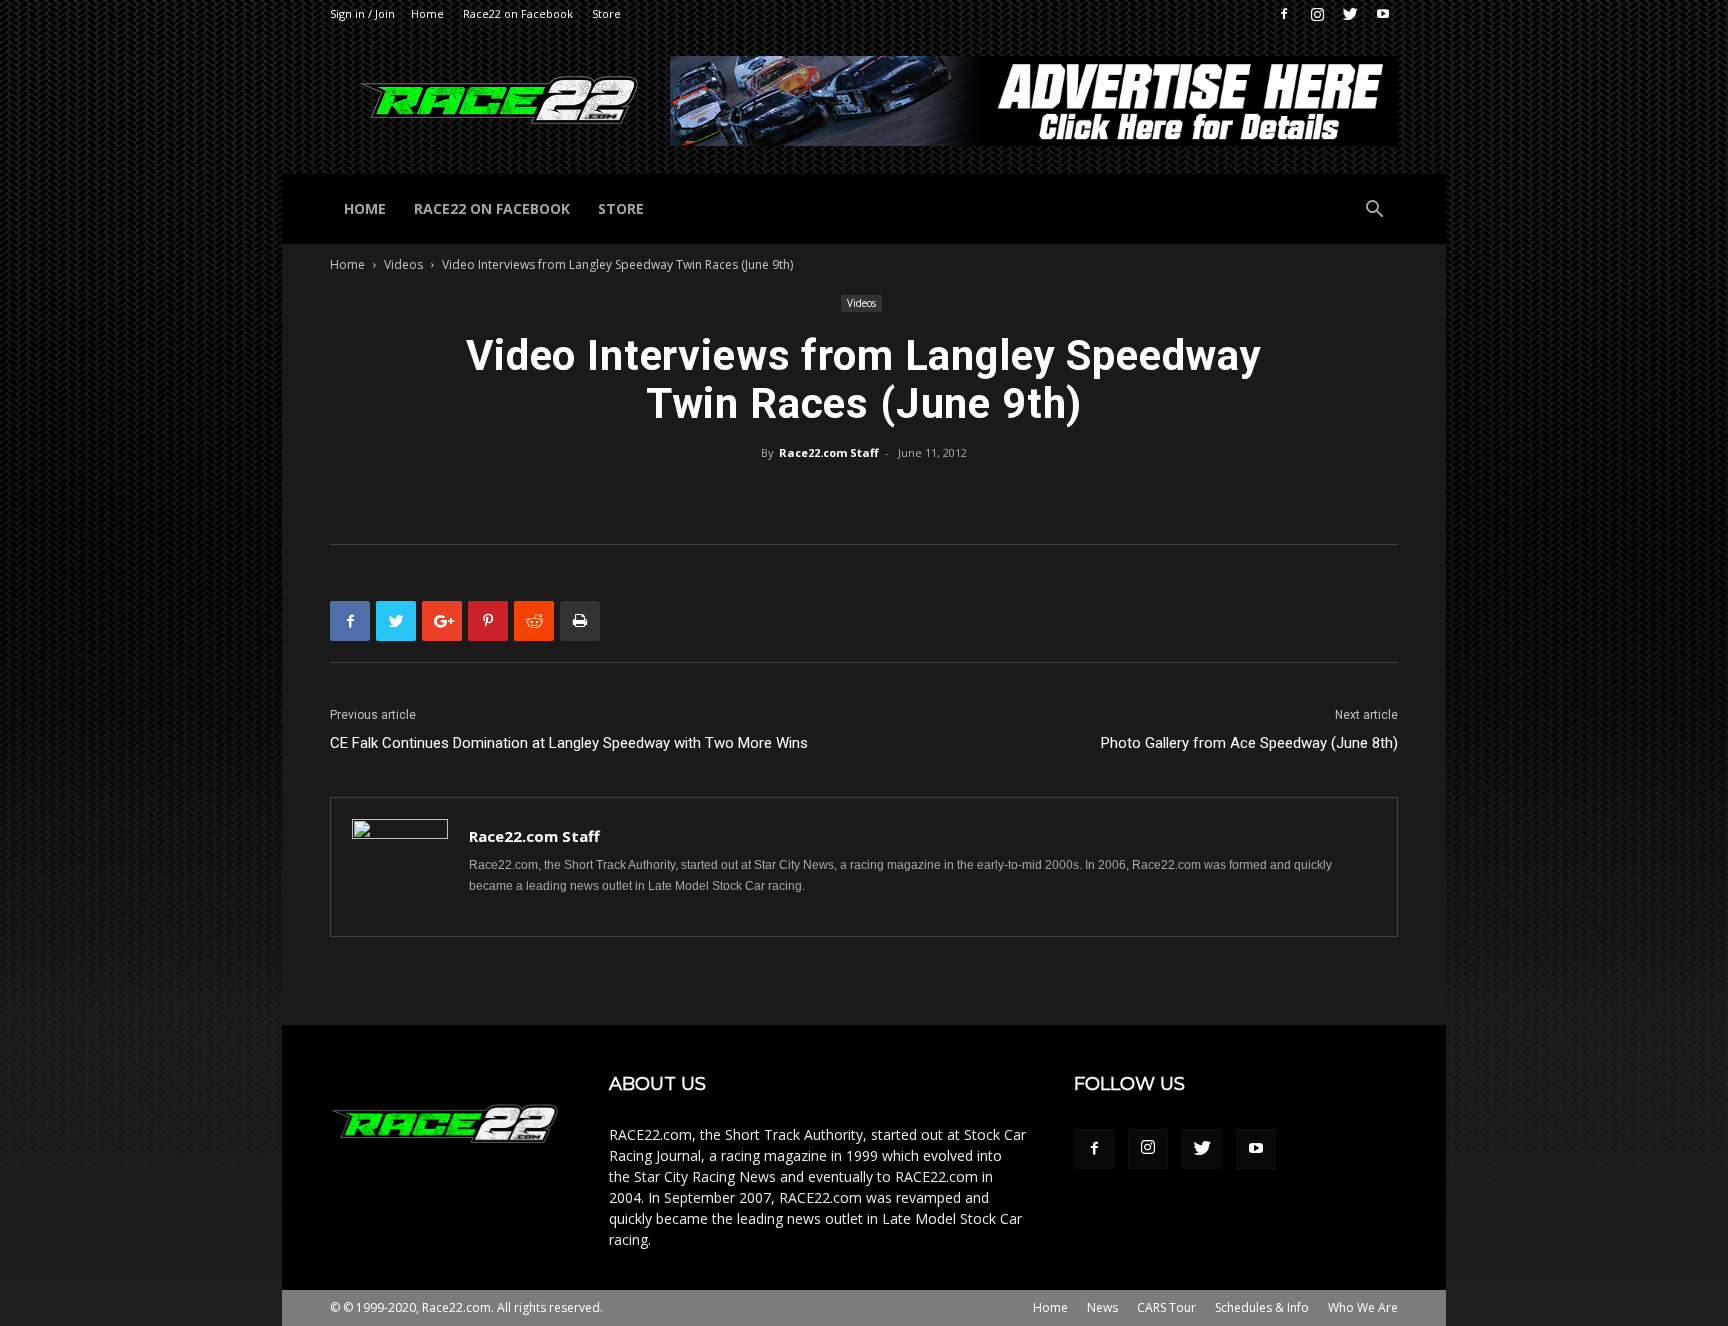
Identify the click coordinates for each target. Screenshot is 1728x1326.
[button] (1374, 211)
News (1102, 1307)
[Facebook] (1284, 14)
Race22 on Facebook (518, 13)
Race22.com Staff (829, 452)
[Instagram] (1317, 14)
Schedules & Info (1262, 1307)
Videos (403, 264)
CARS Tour (1166, 1307)
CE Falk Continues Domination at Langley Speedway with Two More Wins (569, 743)
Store (606, 13)
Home (427, 13)
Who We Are (1363, 1307)
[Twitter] (1350, 14)
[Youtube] (1383, 14)
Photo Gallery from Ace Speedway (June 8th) (1249, 743)
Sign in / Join (362, 13)
